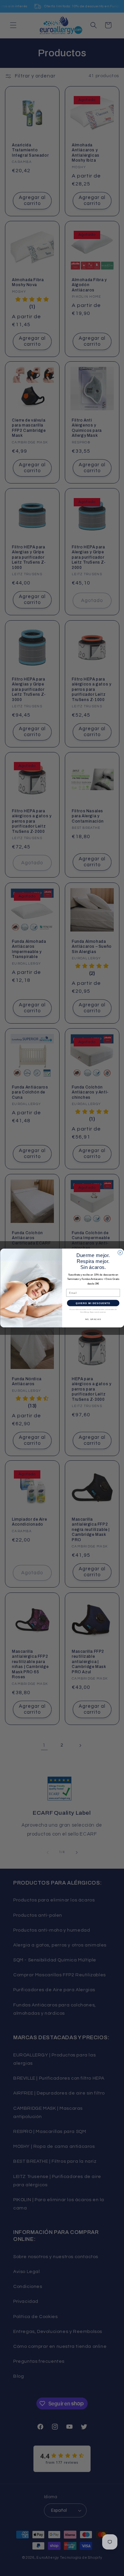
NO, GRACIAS (93, 1319)
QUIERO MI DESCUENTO (93, 1303)
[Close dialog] (120, 1252)
